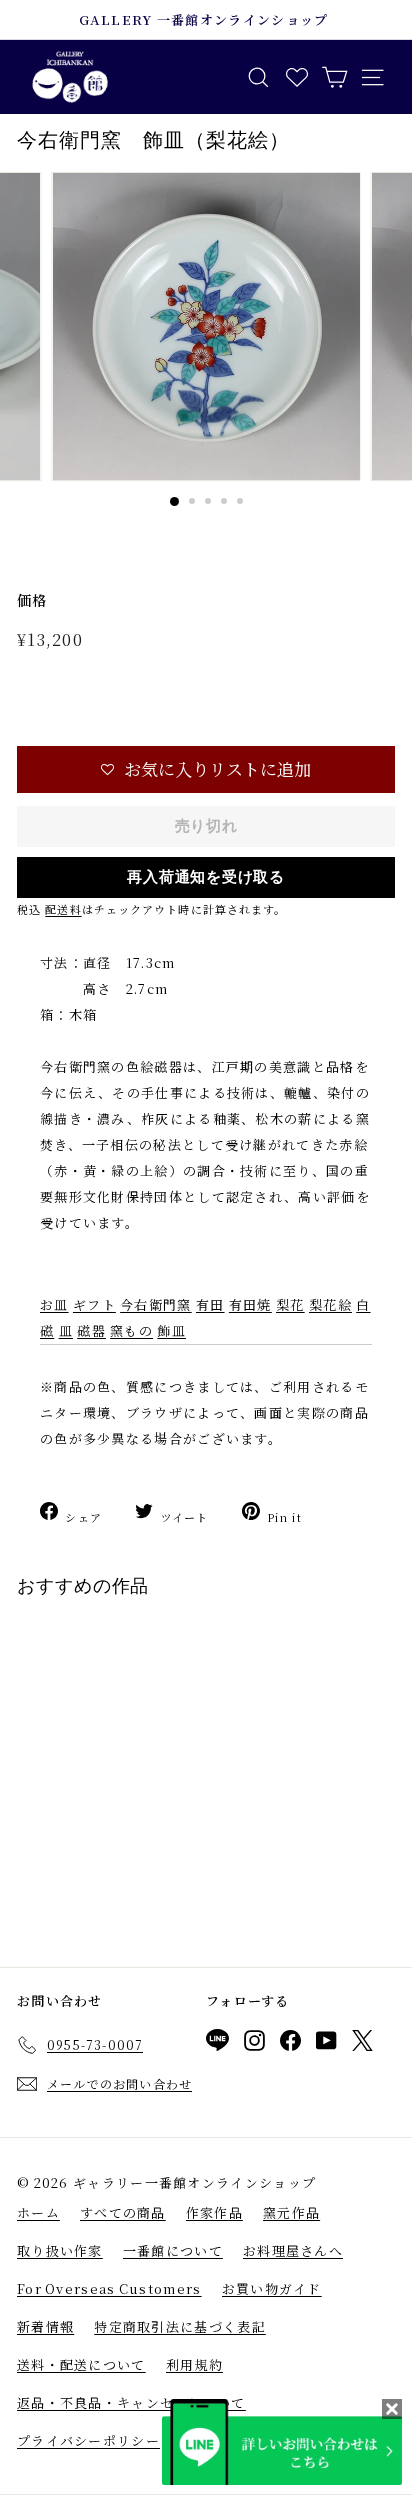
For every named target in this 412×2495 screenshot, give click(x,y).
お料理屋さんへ (293, 2250)
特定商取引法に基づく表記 (180, 2326)
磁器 (91, 1330)
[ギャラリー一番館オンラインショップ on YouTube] (326, 2044)
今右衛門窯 (156, 1304)
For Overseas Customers (109, 2288)
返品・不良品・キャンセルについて (131, 2402)
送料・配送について (81, 2364)
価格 (32, 600)
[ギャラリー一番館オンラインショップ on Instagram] (254, 2044)
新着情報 (45, 2326)
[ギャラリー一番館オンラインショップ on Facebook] (290, 2044)
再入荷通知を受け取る (206, 877)
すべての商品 (123, 2212)
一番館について (173, 2250)
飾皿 (171, 1330)
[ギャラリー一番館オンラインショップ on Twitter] (362, 2044)
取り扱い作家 (60, 2250)
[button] (206, 769)
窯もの (131, 1330)
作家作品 (214, 2212)
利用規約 (194, 2364)
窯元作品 (291, 2212)
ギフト (94, 1304)
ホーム (38, 2212)
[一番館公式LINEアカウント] (217, 2043)
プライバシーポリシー (88, 2440)
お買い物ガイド (272, 2288)
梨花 (290, 1304)
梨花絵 (330, 1304)
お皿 (54, 1304)
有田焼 (250, 1304)
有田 (210, 1304)
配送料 (63, 909)
